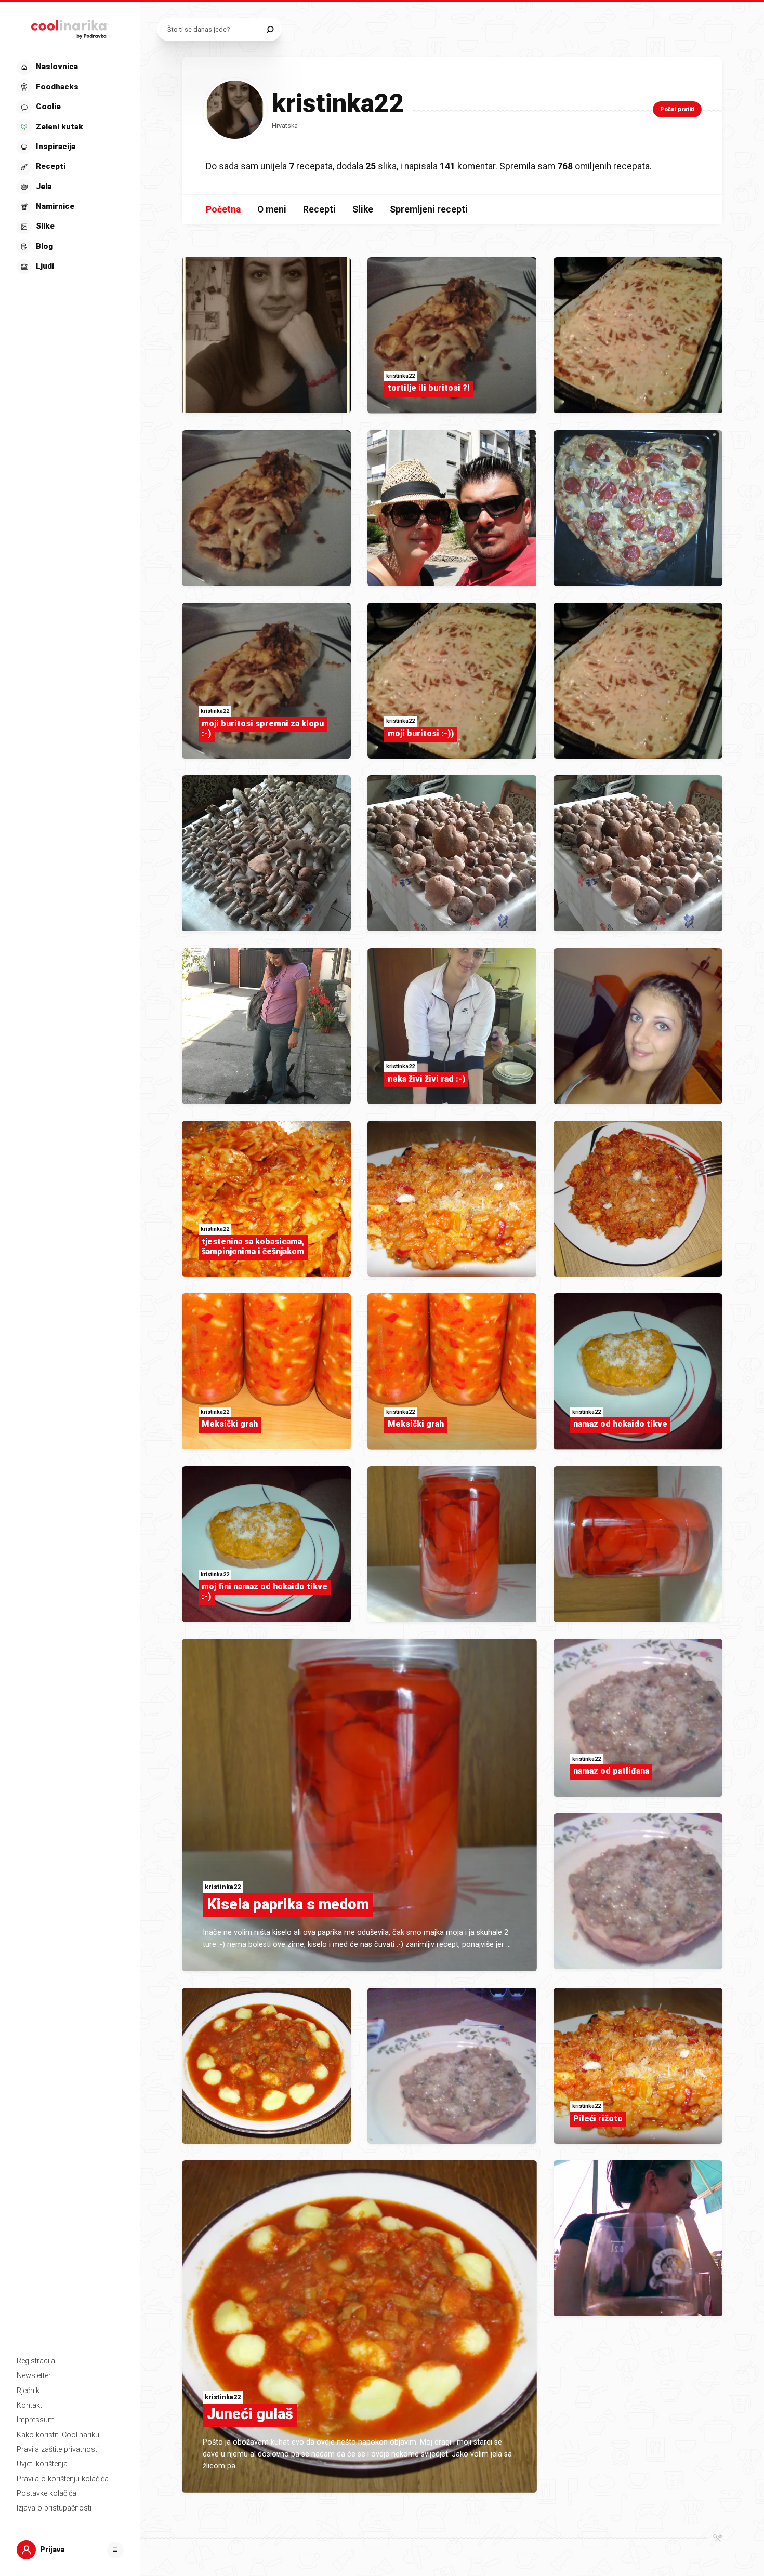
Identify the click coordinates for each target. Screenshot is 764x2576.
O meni (272, 209)
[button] (69, 167)
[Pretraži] (270, 29)
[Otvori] (115, 2550)
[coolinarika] (70, 27)
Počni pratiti (677, 109)
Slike (363, 209)
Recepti (319, 209)
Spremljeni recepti (429, 209)
